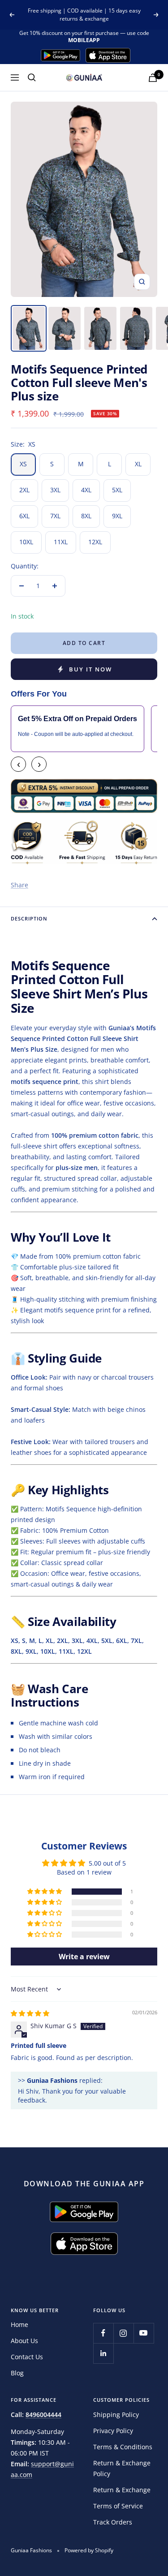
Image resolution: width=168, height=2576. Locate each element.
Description (29, 918)
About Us (24, 2341)
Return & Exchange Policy (122, 2468)
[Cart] (153, 78)
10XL (26, 542)
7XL (55, 516)
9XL (117, 516)
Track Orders (113, 2522)
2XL (24, 490)
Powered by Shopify (89, 2550)
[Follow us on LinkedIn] (103, 2353)
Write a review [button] (84, 1957)
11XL (61, 542)
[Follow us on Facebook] (103, 2333)
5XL (117, 490)
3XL (55, 490)
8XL (86, 516)
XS (23, 464)
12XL (95, 542)
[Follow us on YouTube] (144, 2333)
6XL (24, 516)
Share (19, 885)
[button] (45, 1892)
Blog (17, 2373)
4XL (86, 490)
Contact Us (27, 2357)
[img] (30, 2013)
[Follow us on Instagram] (123, 2333)
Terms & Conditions (123, 2447)
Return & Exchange (122, 2490)
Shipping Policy (116, 2415)
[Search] (32, 77)
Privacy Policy (113, 2431)
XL (138, 464)
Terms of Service (118, 2506)
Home (19, 2324)
